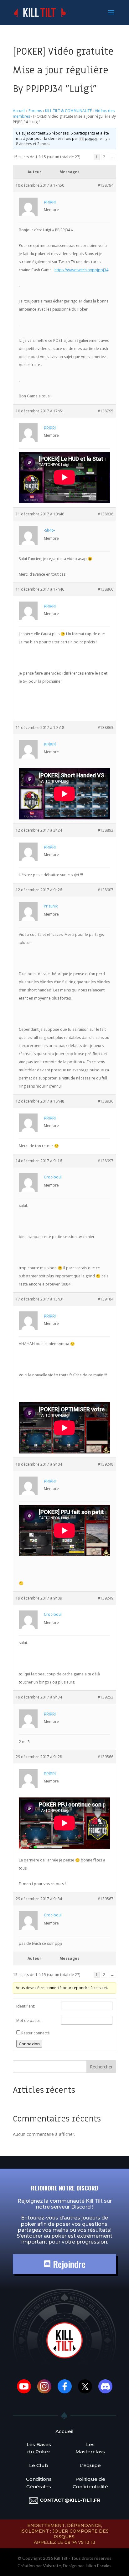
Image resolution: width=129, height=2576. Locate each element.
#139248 (106, 1464)
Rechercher (101, 2067)
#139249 (106, 1598)
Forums (35, 111)
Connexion (29, 2044)
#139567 (106, 1899)
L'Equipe (90, 2465)
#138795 (106, 411)
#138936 (106, 1101)
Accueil (19, 111)
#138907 (106, 890)
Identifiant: (26, 2006)
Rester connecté (36, 2033)
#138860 (106, 589)
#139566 (106, 1757)
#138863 (106, 728)
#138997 (106, 1161)
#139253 (106, 1697)
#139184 (106, 1299)
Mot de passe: (29, 2020)
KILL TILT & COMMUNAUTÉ (68, 111)
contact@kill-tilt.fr (70, 2500)
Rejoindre (68, 2264)
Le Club (39, 2465)
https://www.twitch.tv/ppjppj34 (81, 270)
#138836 (106, 514)
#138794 (106, 185)
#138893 (106, 830)
